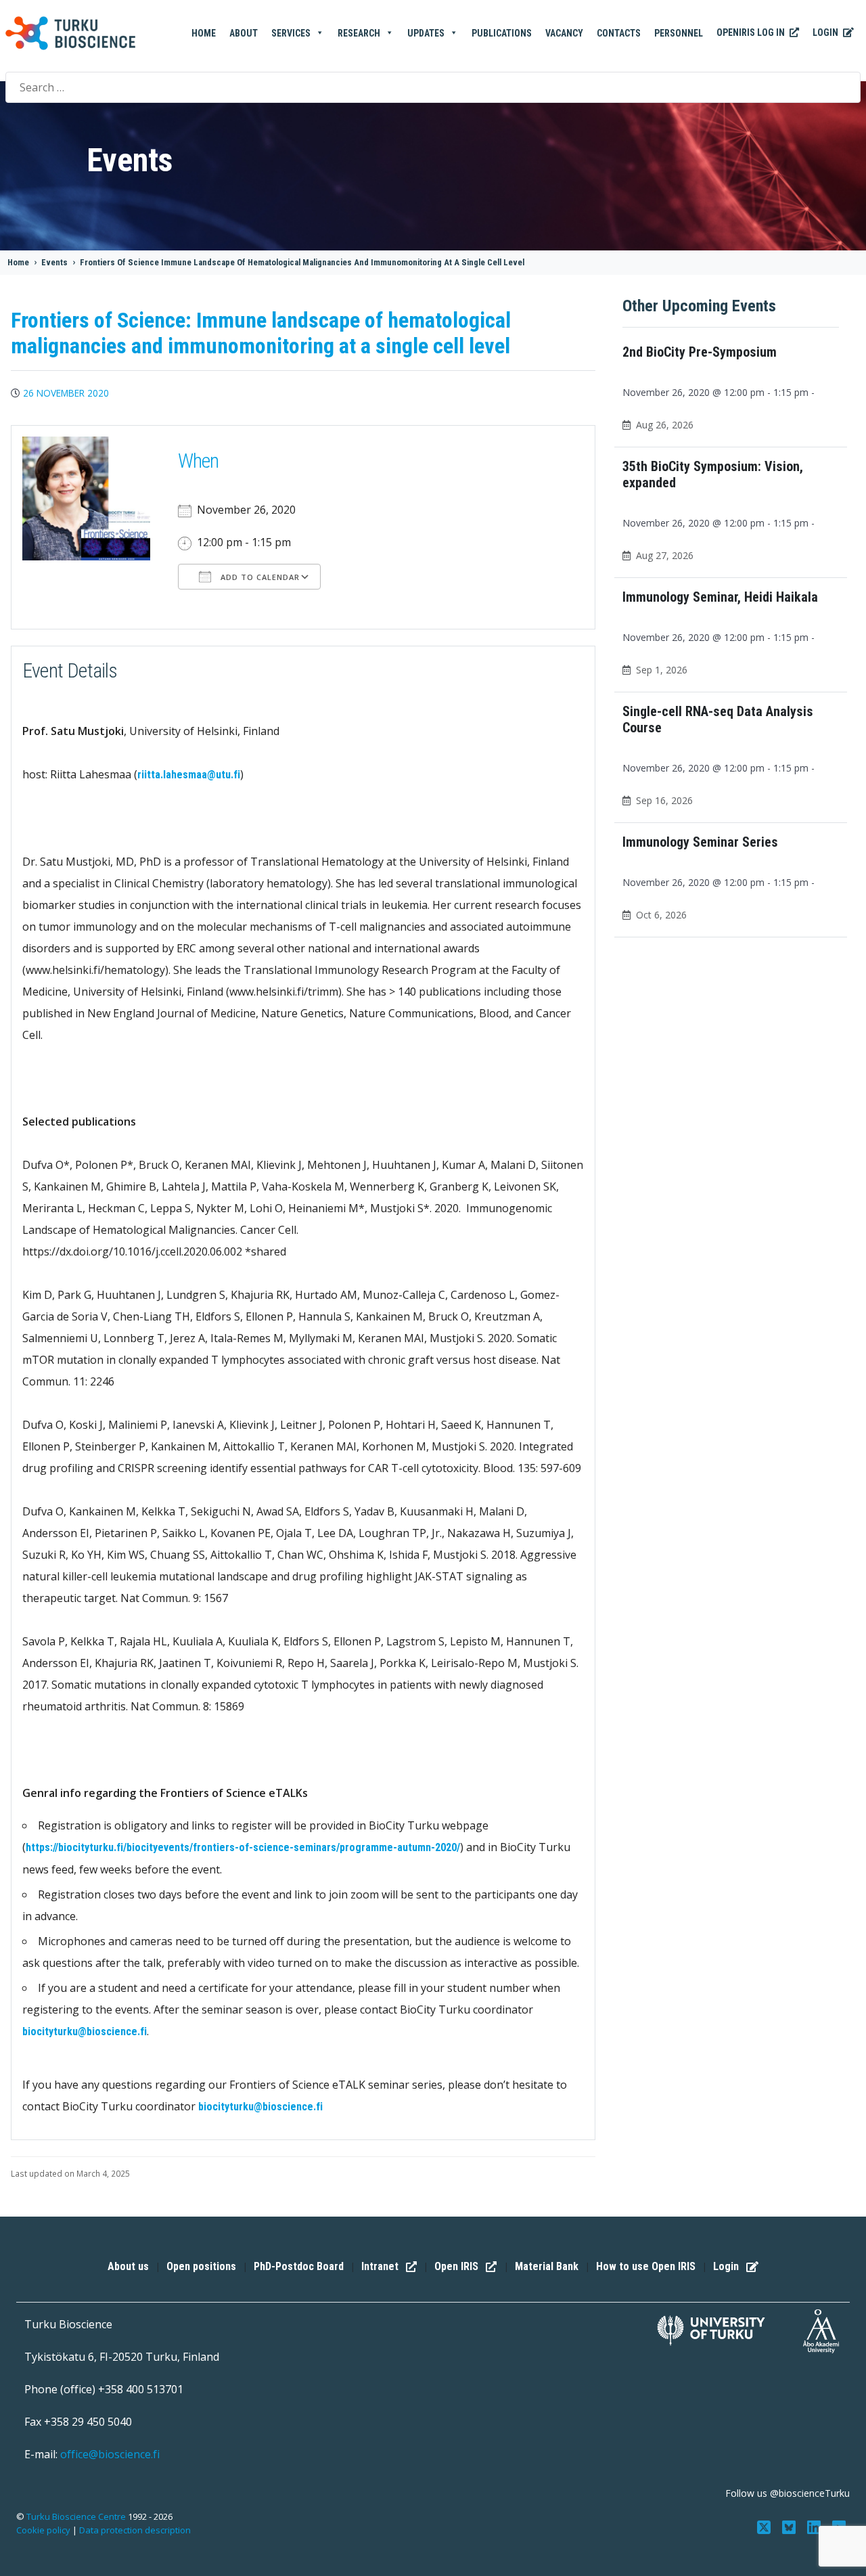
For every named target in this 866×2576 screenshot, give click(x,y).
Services (291, 33)
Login (826, 32)
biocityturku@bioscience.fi (85, 2031)
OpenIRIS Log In (752, 32)
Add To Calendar (259, 577)
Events (54, 262)
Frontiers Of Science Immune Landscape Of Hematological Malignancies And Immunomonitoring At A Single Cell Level (302, 262)
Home (204, 33)
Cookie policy (43, 2530)
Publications (502, 33)
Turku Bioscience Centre (77, 2516)
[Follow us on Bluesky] (791, 2526)
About (244, 33)
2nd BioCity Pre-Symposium (700, 352)
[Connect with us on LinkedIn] (815, 2526)
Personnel (679, 33)
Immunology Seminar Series (700, 842)
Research (359, 33)
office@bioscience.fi (110, 2454)
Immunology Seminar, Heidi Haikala (720, 597)
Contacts (619, 33)
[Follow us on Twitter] (766, 2526)
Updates (426, 33)
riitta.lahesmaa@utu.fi (189, 775)
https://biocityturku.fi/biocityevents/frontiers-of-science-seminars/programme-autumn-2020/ (243, 1847)
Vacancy (564, 33)
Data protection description (135, 2530)
